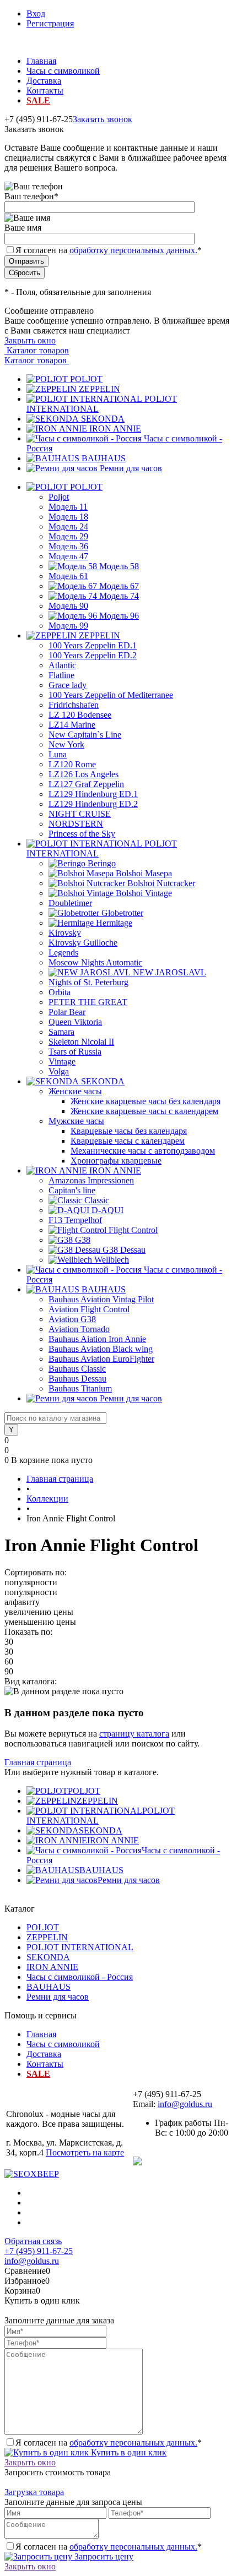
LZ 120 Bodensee (80, 715)
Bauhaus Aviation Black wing (101, 1349)
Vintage (62, 1061)
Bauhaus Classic (77, 1369)
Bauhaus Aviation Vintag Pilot (101, 1299)
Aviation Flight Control (89, 1309)
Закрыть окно (30, 340)
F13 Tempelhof (75, 1220)
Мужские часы (76, 1121)
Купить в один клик (128, 2452)
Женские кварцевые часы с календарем (144, 1111)
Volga (59, 1071)
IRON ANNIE (115, 429)
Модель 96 (119, 616)
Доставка (44, 81)
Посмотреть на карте (85, 2152)
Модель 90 (68, 606)
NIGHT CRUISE (80, 814)
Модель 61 (68, 576)
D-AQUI (107, 1210)
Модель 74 (119, 596)
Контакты (45, 91)
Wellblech (112, 1260)
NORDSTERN (76, 824)
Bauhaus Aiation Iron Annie (97, 1339)
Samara (61, 1032)
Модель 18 (68, 517)
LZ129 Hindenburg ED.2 (93, 804)
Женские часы (75, 1091)
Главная (41, 61)
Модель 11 (68, 507)
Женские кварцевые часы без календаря (146, 1101)
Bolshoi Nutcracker (161, 883)
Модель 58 (119, 566)
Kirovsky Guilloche (83, 943)
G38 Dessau (124, 1250)
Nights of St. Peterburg (88, 982)
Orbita (60, 992)
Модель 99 (68, 626)
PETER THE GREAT (88, 1002)
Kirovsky (65, 933)
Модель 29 (68, 536)
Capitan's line (72, 1190)
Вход (36, 13)
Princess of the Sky (82, 834)
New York (66, 744)
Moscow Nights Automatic (95, 962)
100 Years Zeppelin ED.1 (93, 645)
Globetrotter (122, 913)
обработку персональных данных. (133, 250)
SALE (38, 100)
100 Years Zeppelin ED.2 (93, 655)
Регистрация (50, 23)
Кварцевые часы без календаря (129, 1131)
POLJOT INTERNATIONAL (80, 1947)
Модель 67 (119, 586)
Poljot (59, 497)
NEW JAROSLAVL (169, 972)
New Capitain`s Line (85, 735)
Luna (58, 754)
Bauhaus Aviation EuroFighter (101, 1359)
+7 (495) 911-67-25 (39, 2251)
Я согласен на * (109, 2443)
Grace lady (68, 685)
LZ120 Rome (72, 764)
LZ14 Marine (72, 725)
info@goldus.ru (185, 2104)
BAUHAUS (104, 458)
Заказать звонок (103, 119)
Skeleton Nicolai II (81, 1042)
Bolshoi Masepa (144, 873)
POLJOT (86, 379)
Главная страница (38, 1762)
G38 (83, 1240)
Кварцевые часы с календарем (128, 1141)
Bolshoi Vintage (144, 893)
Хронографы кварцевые (116, 1161)
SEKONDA (103, 419)
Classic (97, 1200)
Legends (63, 953)
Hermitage (114, 923)
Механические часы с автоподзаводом (143, 1151)
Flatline (61, 675)
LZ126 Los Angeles (84, 774)
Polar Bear (67, 1012)
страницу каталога (134, 1734)
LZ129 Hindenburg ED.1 (93, 794)
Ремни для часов (131, 468)
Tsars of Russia (75, 1052)
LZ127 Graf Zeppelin (86, 784)
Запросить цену (103, 2556)
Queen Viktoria (75, 1022)
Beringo (102, 863)
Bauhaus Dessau (77, 1379)
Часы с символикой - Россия (80, 1977)
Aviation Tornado (79, 1329)
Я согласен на (109, 250)
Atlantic (62, 665)
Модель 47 (68, 556)
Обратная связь (33, 2241)
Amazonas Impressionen (91, 1180)
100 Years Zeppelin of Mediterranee (111, 695)
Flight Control (133, 1230)
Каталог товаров (37, 350)
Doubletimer (70, 903)
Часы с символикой (63, 71)
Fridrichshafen (74, 705)
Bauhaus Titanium (80, 1388)
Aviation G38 (72, 1319)
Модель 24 (68, 526)
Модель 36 (68, 546)
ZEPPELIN (99, 389)
